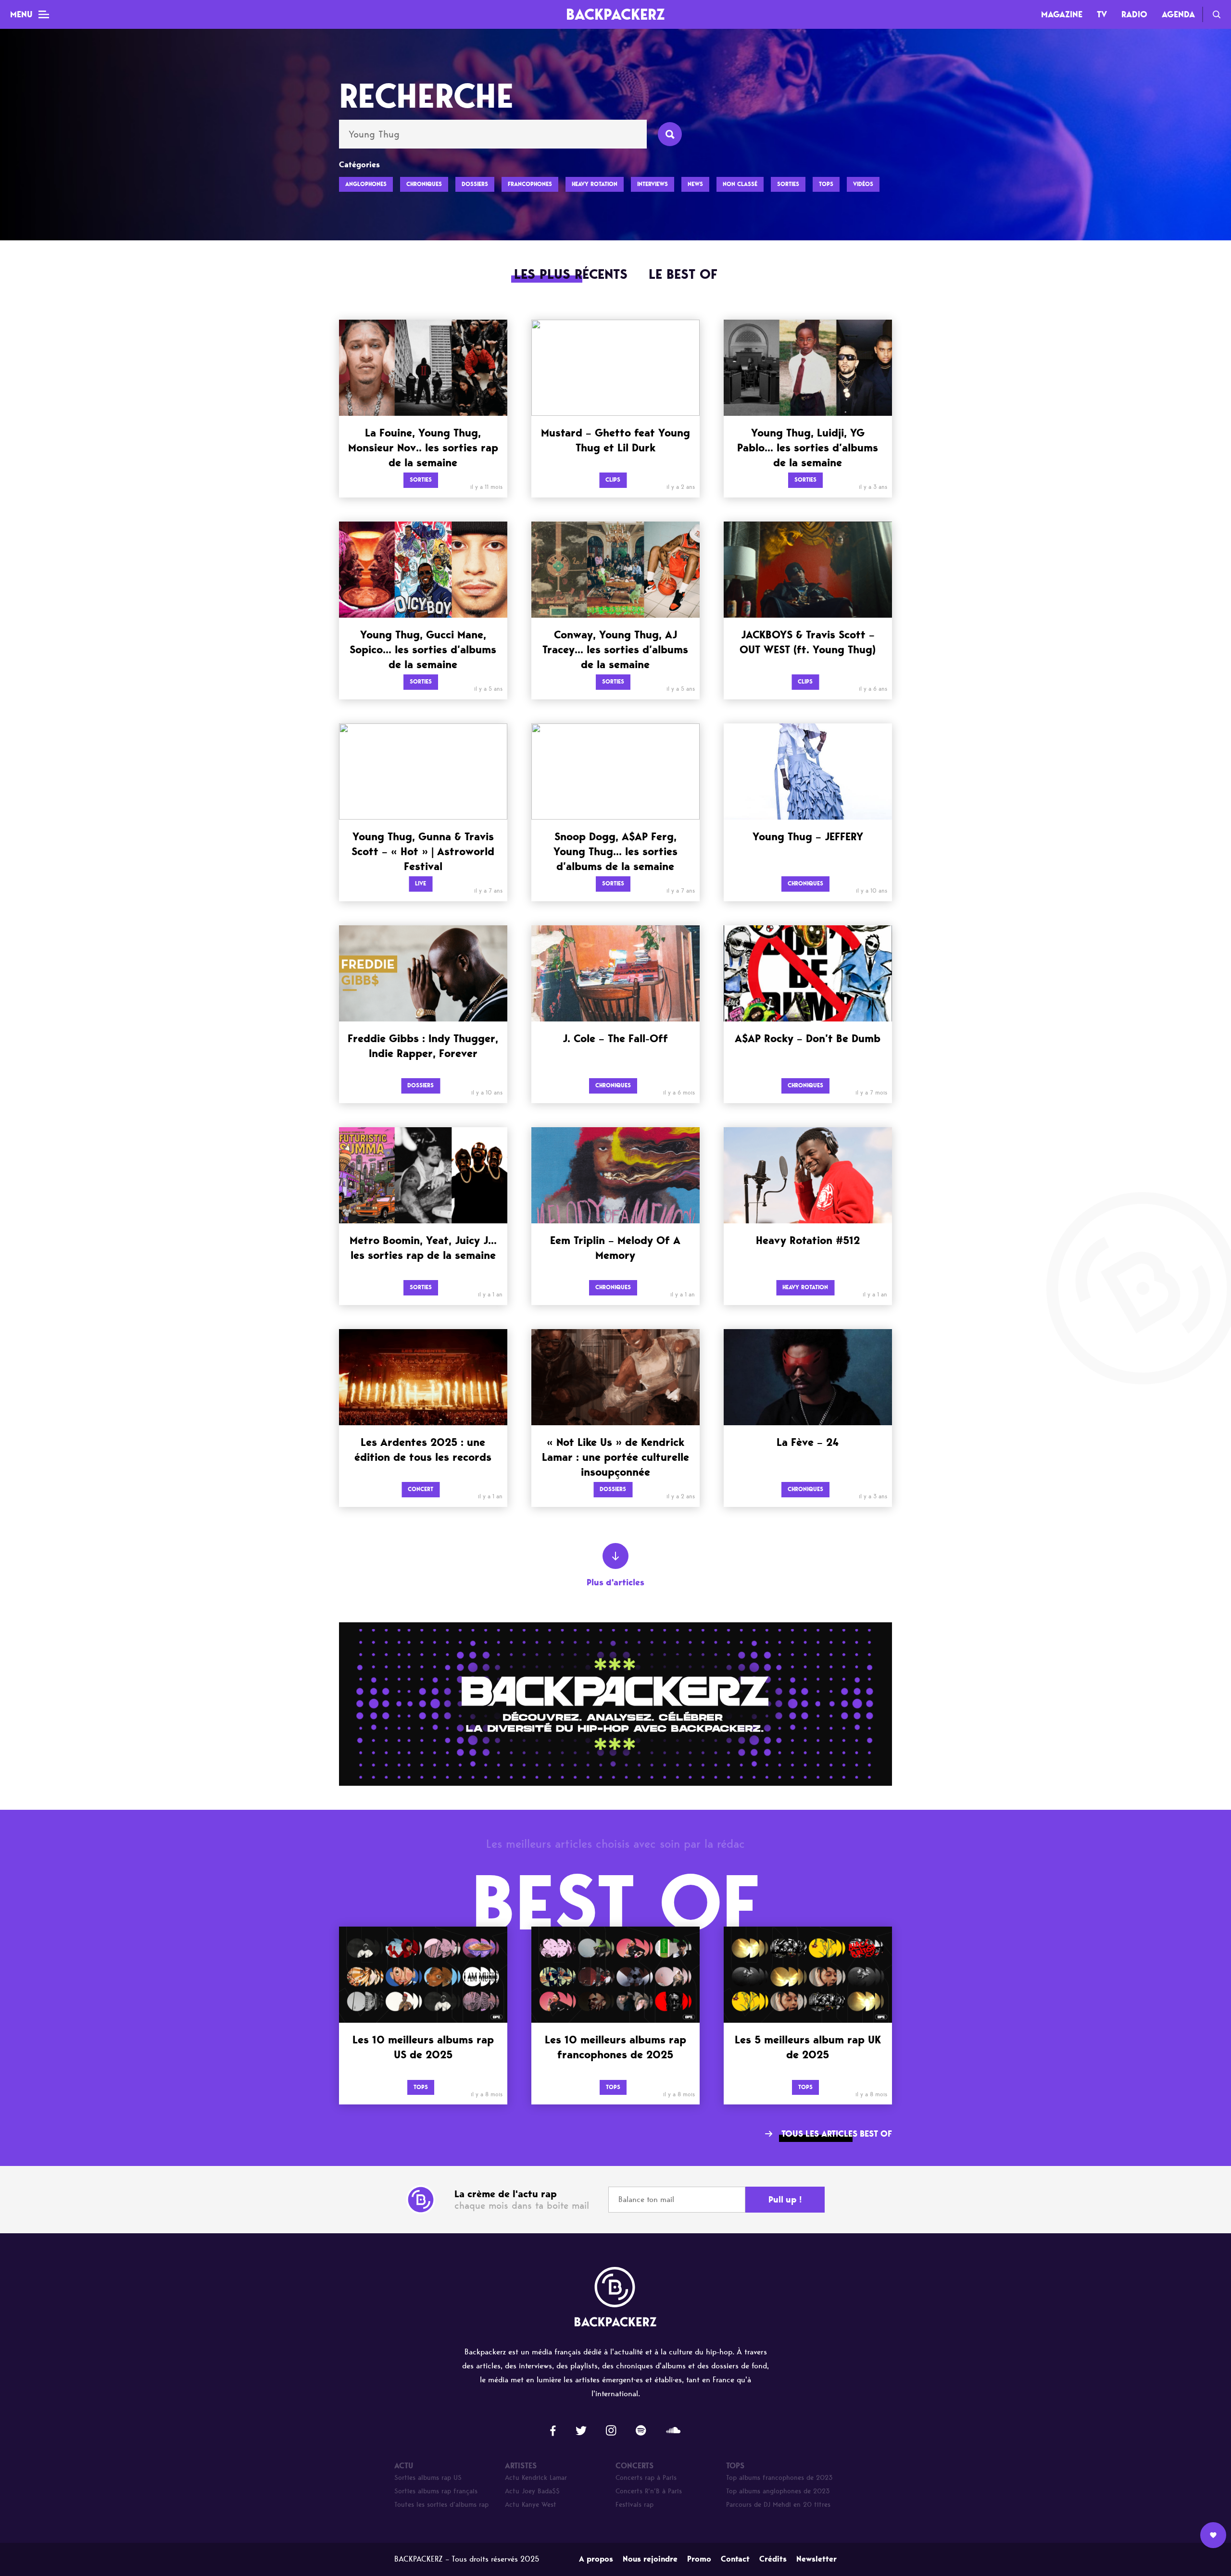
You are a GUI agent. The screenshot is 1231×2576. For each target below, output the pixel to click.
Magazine (1062, 14)
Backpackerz (615, 14)
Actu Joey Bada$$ (532, 2491)
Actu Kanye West (531, 2505)
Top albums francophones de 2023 (779, 2478)
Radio (1134, 14)
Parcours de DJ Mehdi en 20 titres (778, 2505)
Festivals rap (634, 2505)
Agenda (1178, 14)
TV (1102, 14)
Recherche (1217, 14)
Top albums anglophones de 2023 (778, 2491)
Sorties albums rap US (428, 2478)
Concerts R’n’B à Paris (649, 2491)
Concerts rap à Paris (646, 2478)
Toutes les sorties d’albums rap (441, 2505)
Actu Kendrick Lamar (536, 2478)
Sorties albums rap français (436, 2491)
